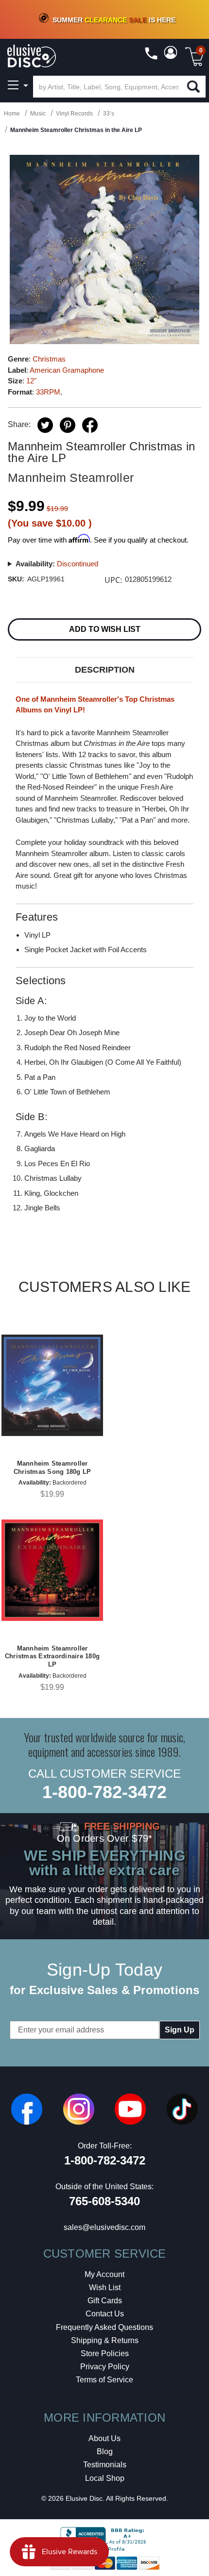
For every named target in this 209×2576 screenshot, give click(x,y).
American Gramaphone (67, 370)
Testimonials (105, 2465)
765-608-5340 (104, 2201)
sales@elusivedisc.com (104, 2227)
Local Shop (105, 2478)
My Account (104, 2274)
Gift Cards (105, 2301)
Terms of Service (104, 2380)
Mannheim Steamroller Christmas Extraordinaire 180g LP (52, 1657)
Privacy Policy (105, 2367)
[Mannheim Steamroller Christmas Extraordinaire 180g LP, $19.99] (52, 1570)
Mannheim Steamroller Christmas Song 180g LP (52, 1468)
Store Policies (105, 2353)
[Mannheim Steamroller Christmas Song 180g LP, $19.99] (52, 1385)
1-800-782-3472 (104, 1792)
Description (105, 670)
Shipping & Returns (105, 2340)
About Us (104, 2438)
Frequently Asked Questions (104, 2327)
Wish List (105, 2287)
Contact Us (105, 2314)
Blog (105, 2452)
